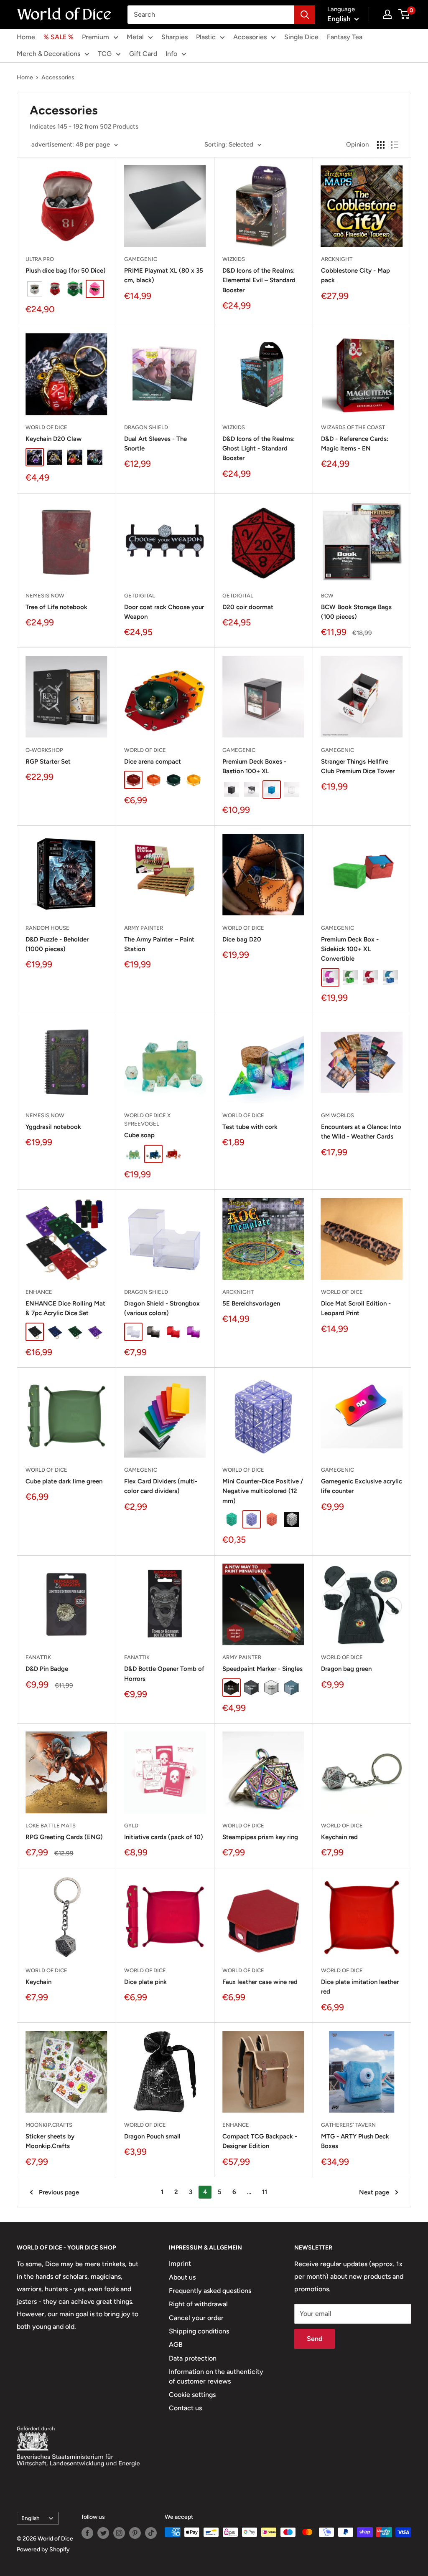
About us (182, 2277)
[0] (404, 14)
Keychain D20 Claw (53, 439)
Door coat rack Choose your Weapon (164, 612)
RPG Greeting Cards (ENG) (64, 1837)
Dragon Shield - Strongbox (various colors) (162, 1308)
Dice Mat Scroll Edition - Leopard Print (356, 1308)
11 (265, 2192)
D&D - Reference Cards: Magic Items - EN (355, 444)
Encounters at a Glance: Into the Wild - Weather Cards (361, 1132)
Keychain (38, 1982)
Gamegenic (141, 259)
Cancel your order (196, 2318)
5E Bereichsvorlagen (251, 1303)
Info (171, 54)
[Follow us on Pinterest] (135, 2533)
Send (315, 2339)
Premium (96, 37)
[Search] (305, 15)
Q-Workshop (44, 750)
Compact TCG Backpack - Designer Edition (260, 2141)
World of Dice (46, 427)
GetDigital (140, 596)
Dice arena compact (153, 762)
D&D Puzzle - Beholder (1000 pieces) (57, 944)
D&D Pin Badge (47, 1669)
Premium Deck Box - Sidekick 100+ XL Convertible (350, 949)
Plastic (206, 37)
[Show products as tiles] (381, 145)
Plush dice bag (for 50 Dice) (66, 271)
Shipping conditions (199, 2331)
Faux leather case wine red (260, 1982)
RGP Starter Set (48, 762)
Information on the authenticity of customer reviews (216, 2376)
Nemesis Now (45, 596)
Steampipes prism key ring (260, 1837)
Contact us (185, 2408)
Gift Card (143, 54)
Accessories (58, 77)
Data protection (193, 2358)
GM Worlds (338, 1115)
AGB (176, 2344)
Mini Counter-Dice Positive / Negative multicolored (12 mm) (263, 1491)
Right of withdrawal (198, 2304)
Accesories (250, 37)
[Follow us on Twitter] (103, 2533)
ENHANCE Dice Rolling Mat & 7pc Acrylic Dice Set (65, 1308)
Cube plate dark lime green (64, 1481)
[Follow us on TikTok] (151, 2533)
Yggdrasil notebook (53, 1127)
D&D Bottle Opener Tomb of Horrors (164, 1674)
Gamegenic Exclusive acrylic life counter (362, 1486)
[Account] (387, 14)
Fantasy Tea (345, 37)
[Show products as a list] (395, 145)
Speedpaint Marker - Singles (262, 1669)
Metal (135, 37)
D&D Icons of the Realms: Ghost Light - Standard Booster (259, 449)
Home (26, 37)
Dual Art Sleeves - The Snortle (155, 444)
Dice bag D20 (242, 939)
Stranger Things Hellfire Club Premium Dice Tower (358, 766)
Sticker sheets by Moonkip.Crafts (50, 2141)
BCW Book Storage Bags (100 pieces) (356, 612)
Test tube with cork (250, 1127)
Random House (47, 928)
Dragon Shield (146, 427)
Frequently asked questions (210, 2291)
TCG (105, 54)
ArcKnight (337, 259)
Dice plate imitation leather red (360, 1987)
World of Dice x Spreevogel (147, 1120)
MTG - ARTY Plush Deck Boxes (355, 2141)
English (31, 2518)
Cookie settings (192, 2395)
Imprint (180, 2263)
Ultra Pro (40, 259)
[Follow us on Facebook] (87, 2533)
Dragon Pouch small (152, 2136)
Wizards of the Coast (353, 427)
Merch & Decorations (48, 54)
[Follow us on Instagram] (119, 2533)
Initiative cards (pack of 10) (164, 1837)
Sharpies (175, 37)
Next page (374, 2192)
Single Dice (301, 37)
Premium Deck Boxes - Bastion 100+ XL (254, 766)
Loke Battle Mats (51, 1826)
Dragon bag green (346, 1669)
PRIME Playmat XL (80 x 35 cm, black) (164, 275)
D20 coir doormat (248, 607)
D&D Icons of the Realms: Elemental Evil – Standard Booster (259, 280)
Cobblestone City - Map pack (355, 275)
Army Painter (144, 928)
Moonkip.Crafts (49, 2125)
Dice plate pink (145, 1982)
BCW (327, 596)
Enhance (39, 1292)
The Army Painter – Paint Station (159, 944)
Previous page (59, 2192)
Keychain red (339, 1837)
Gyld (131, 1826)
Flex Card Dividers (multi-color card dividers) (161, 1486)
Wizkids (234, 259)
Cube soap (139, 1135)
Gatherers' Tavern (348, 2125)
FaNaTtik (38, 1657)
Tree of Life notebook (56, 607)
